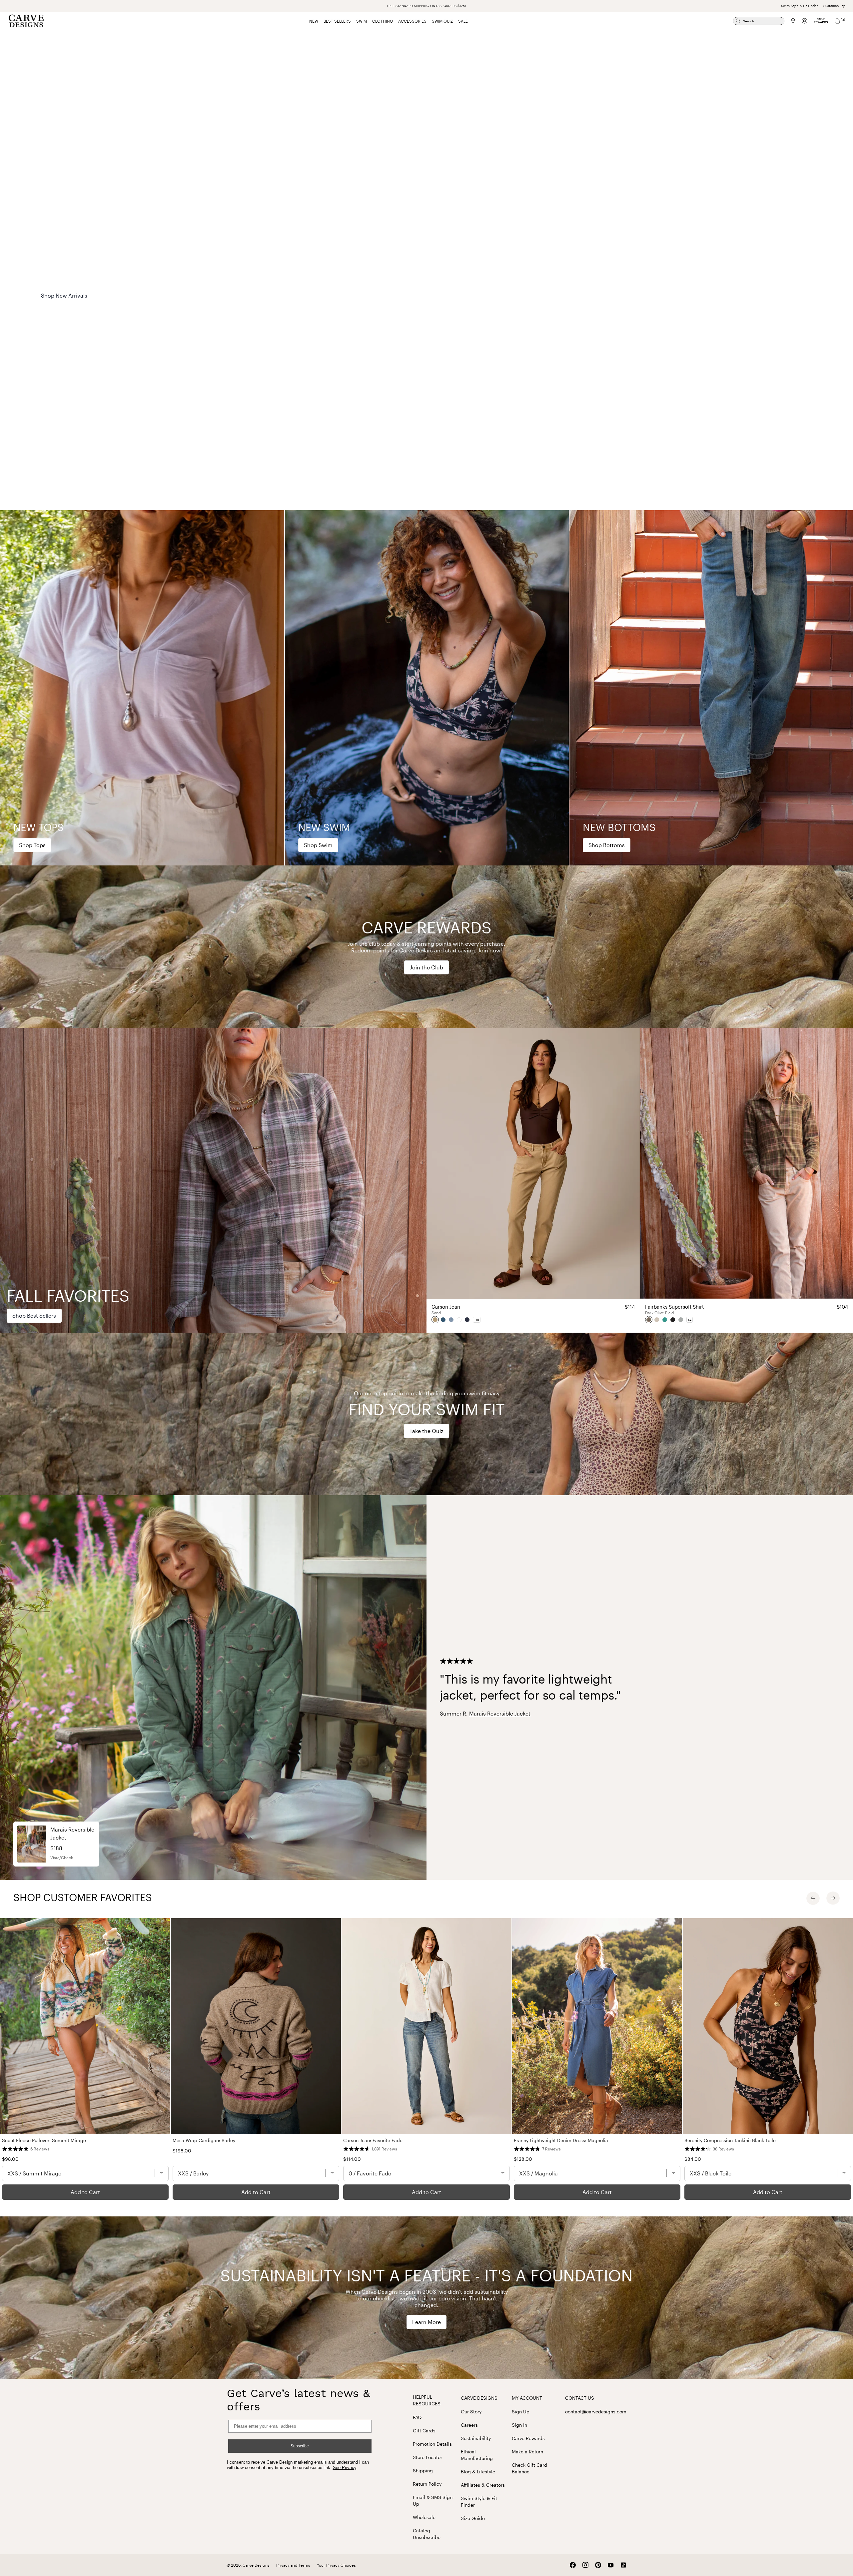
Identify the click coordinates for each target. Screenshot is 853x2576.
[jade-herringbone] (665, 1320)
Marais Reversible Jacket (500, 1713)
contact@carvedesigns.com (596, 2412)
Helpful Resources (427, 2400)
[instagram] (585, 2565)
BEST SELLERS (337, 21)
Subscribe (300, 2446)
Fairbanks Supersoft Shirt (747, 1307)
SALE (463, 21)
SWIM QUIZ (442, 21)
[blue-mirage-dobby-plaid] (681, 1320)
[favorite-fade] (443, 1320)
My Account (527, 2398)
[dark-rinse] (467, 1320)
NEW (314, 21)
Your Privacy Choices (336, 2565)
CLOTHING (383, 21)
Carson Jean (533, 1307)
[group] (142, 688)
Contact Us (580, 2398)
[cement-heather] (657, 1320)
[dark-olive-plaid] (649, 1320)
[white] (459, 1320)
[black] (673, 1320)
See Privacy (345, 2468)
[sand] (435, 1320)
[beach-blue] (451, 1320)
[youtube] (611, 2565)
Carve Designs (479, 2398)
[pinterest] (598, 2565)
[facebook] (573, 2565)
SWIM (362, 21)
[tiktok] (623, 2565)
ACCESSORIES (412, 21)
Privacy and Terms (293, 2565)
